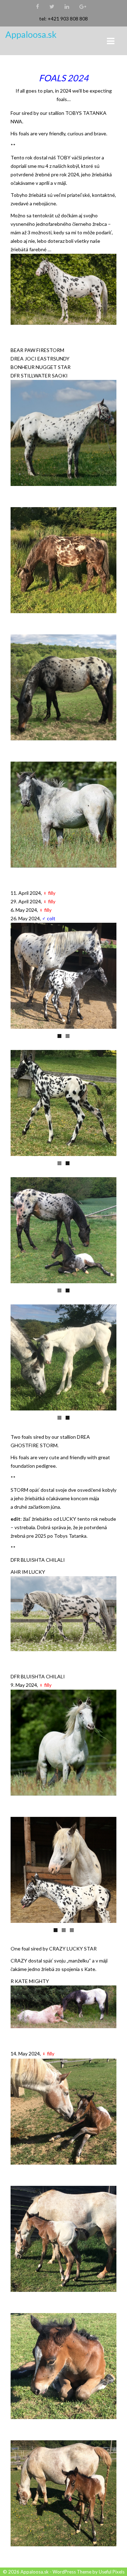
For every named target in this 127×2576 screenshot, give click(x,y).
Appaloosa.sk (31, 34)
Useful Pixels (112, 2572)
